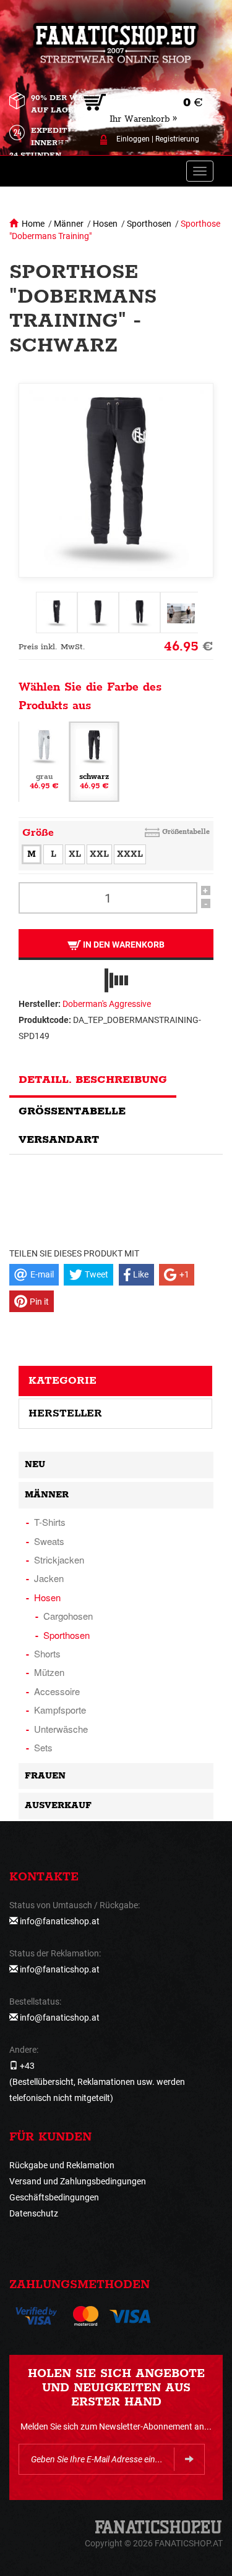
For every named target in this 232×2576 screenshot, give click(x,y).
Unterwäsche (61, 1729)
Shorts (47, 1653)
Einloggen (133, 139)
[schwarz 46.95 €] (94, 761)
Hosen (105, 224)
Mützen (49, 1672)
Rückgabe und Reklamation (62, 2165)
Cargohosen (68, 1616)
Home (33, 224)
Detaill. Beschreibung (93, 1080)
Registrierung (177, 139)
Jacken (49, 1578)
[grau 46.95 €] (44, 761)
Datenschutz (34, 2213)
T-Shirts (50, 1522)
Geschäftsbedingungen (54, 2197)
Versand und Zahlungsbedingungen (78, 2181)
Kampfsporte (60, 1710)
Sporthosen (149, 224)
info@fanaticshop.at (60, 1921)
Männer (69, 224)
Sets (43, 1747)
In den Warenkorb (123, 945)
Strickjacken (59, 1559)
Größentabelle (186, 832)
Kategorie (62, 1381)
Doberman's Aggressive (107, 1004)
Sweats (49, 1541)
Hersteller (65, 1413)
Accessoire (57, 1691)
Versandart (59, 1140)
